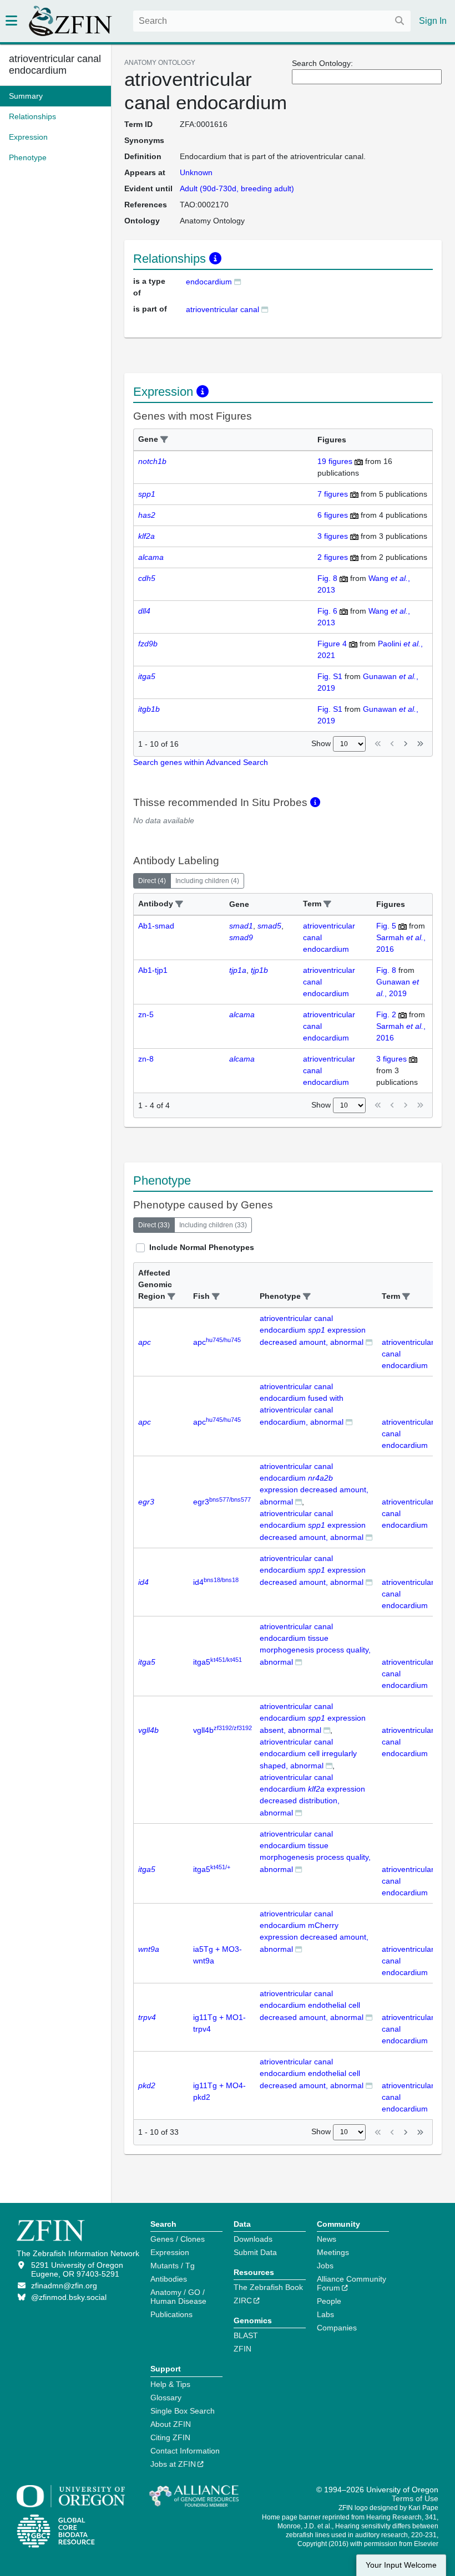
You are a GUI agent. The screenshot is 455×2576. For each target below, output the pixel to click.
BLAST (246, 2335)
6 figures (333, 515)
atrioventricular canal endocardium (55, 65)
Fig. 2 (386, 1014)
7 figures (333, 494)
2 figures (333, 557)
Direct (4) (152, 881)
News (327, 2239)
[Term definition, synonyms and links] (237, 281)
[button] (164, 440)
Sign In (433, 21)
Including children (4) (207, 881)
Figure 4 (332, 644)
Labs (325, 2314)
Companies (337, 2328)
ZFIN (242, 2349)
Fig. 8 (327, 578)
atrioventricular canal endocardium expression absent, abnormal (313, 1718)
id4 (216, 1582)
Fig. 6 (327, 611)
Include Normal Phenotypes (202, 1247)
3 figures (333, 536)
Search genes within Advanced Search (201, 762)
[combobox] (272, 21)
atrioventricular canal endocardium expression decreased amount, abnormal (313, 1330)
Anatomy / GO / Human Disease (178, 2297)
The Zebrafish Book (268, 2287)
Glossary (166, 2398)
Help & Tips (170, 2384)
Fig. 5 (386, 926)
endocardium (209, 282)
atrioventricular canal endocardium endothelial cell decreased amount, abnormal (312, 2005)
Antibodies (169, 2279)
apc (217, 1342)
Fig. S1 (330, 676)
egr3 (222, 1502)
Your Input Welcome (401, 2565)
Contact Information (185, 2451)
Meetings (333, 2252)
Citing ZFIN (170, 2437)
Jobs (325, 2266)
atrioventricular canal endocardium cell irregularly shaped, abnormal (308, 1754)
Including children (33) (213, 1225)
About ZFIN (171, 2424)
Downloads (253, 2239)
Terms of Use (415, 2498)
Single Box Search (183, 2411)
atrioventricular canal (223, 309)
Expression (170, 2252)
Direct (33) (154, 1225)
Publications (171, 2314)
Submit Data (255, 2252)
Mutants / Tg (173, 2266)
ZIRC (243, 2300)
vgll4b (223, 1730)
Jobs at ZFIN (173, 2464)
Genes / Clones (178, 2239)
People (329, 2301)
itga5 (218, 1662)
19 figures (335, 461)
